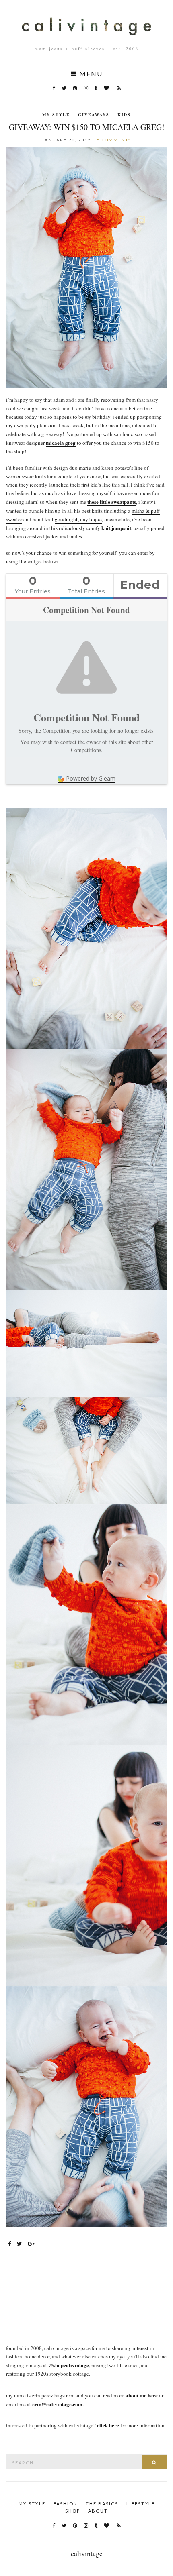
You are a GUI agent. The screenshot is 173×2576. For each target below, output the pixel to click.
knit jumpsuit (116, 528)
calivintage (87, 2553)
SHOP (73, 2511)
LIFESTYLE (141, 2504)
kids (124, 114)
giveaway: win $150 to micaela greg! (87, 127)
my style (56, 114)
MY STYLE (32, 2504)
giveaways (94, 114)
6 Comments (114, 140)
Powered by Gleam (91, 778)
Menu (90, 74)
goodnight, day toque (78, 519)
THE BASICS (102, 2504)
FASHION (66, 2504)
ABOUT (98, 2511)
